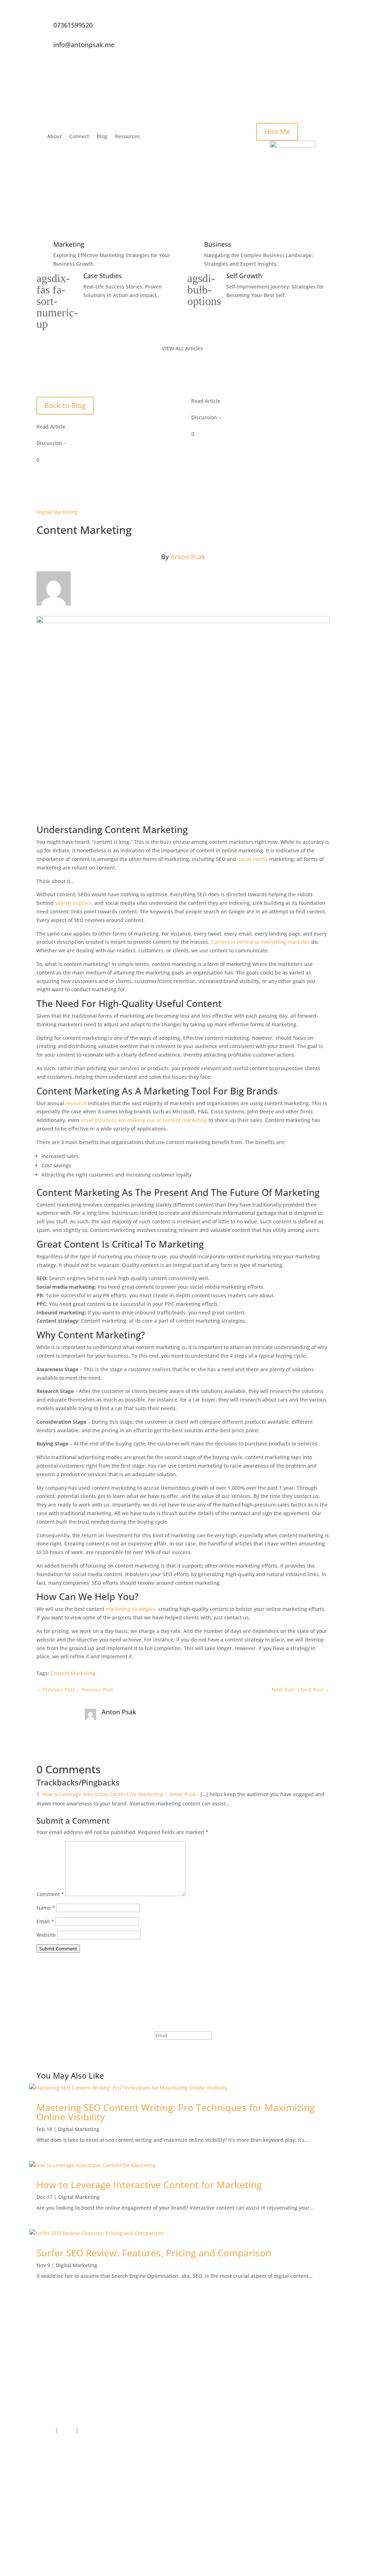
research (76, 1103)
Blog (102, 136)
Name (46, 1908)
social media (253, 859)
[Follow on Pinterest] (324, 2531)
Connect (79, 136)
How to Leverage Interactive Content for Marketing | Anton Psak (119, 1794)
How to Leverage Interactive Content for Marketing (149, 2185)
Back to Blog (65, 405)
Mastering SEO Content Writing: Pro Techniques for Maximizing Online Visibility (175, 2112)
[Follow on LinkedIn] (324, 70)
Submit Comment (58, 1949)
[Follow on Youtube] (324, 2489)
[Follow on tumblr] (324, 2546)
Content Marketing (73, 1673)
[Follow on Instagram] (324, 56)
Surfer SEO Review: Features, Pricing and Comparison (154, 2253)
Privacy (45, 2430)
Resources (127, 136)
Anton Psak (188, 557)
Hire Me (277, 132)
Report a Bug (96, 2430)
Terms (67, 2430)
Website (46, 1935)
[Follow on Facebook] (324, 27)
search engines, (74, 903)
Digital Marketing (57, 512)
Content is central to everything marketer (260, 942)
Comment (50, 1894)
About (54, 136)
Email (45, 1921)
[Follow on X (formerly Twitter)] (324, 42)
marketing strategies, (131, 1609)
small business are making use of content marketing (144, 1120)
